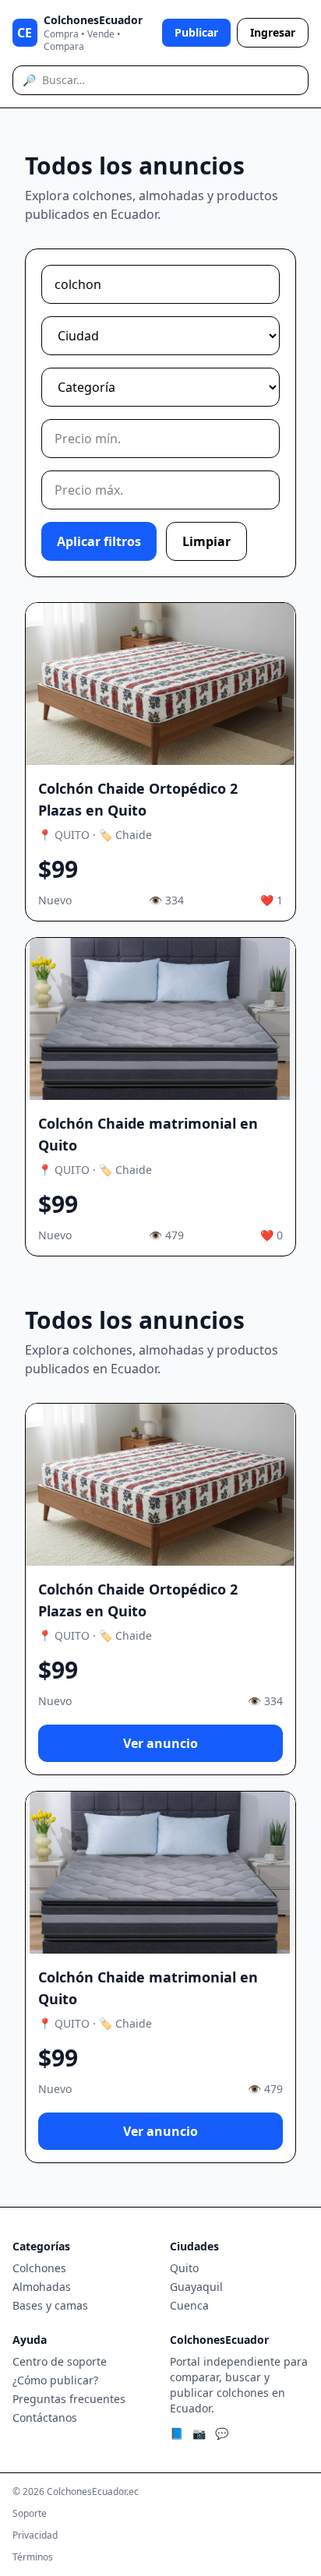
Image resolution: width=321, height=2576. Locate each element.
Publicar (196, 32)
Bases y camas (50, 2305)
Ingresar (273, 32)
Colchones (39, 2268)
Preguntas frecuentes (69, 2399)
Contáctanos (45, 2417)
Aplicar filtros (99, 541)
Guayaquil (196, 2287)
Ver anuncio (160, 1743)
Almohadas (42, 2287)
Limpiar (206, 541)
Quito (184, 2268)
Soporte (30, 2514)
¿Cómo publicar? (55, 2380)
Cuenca (189, 2305)
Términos (33, 2557)
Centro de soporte (60, 2361)
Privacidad (35, 2535)
